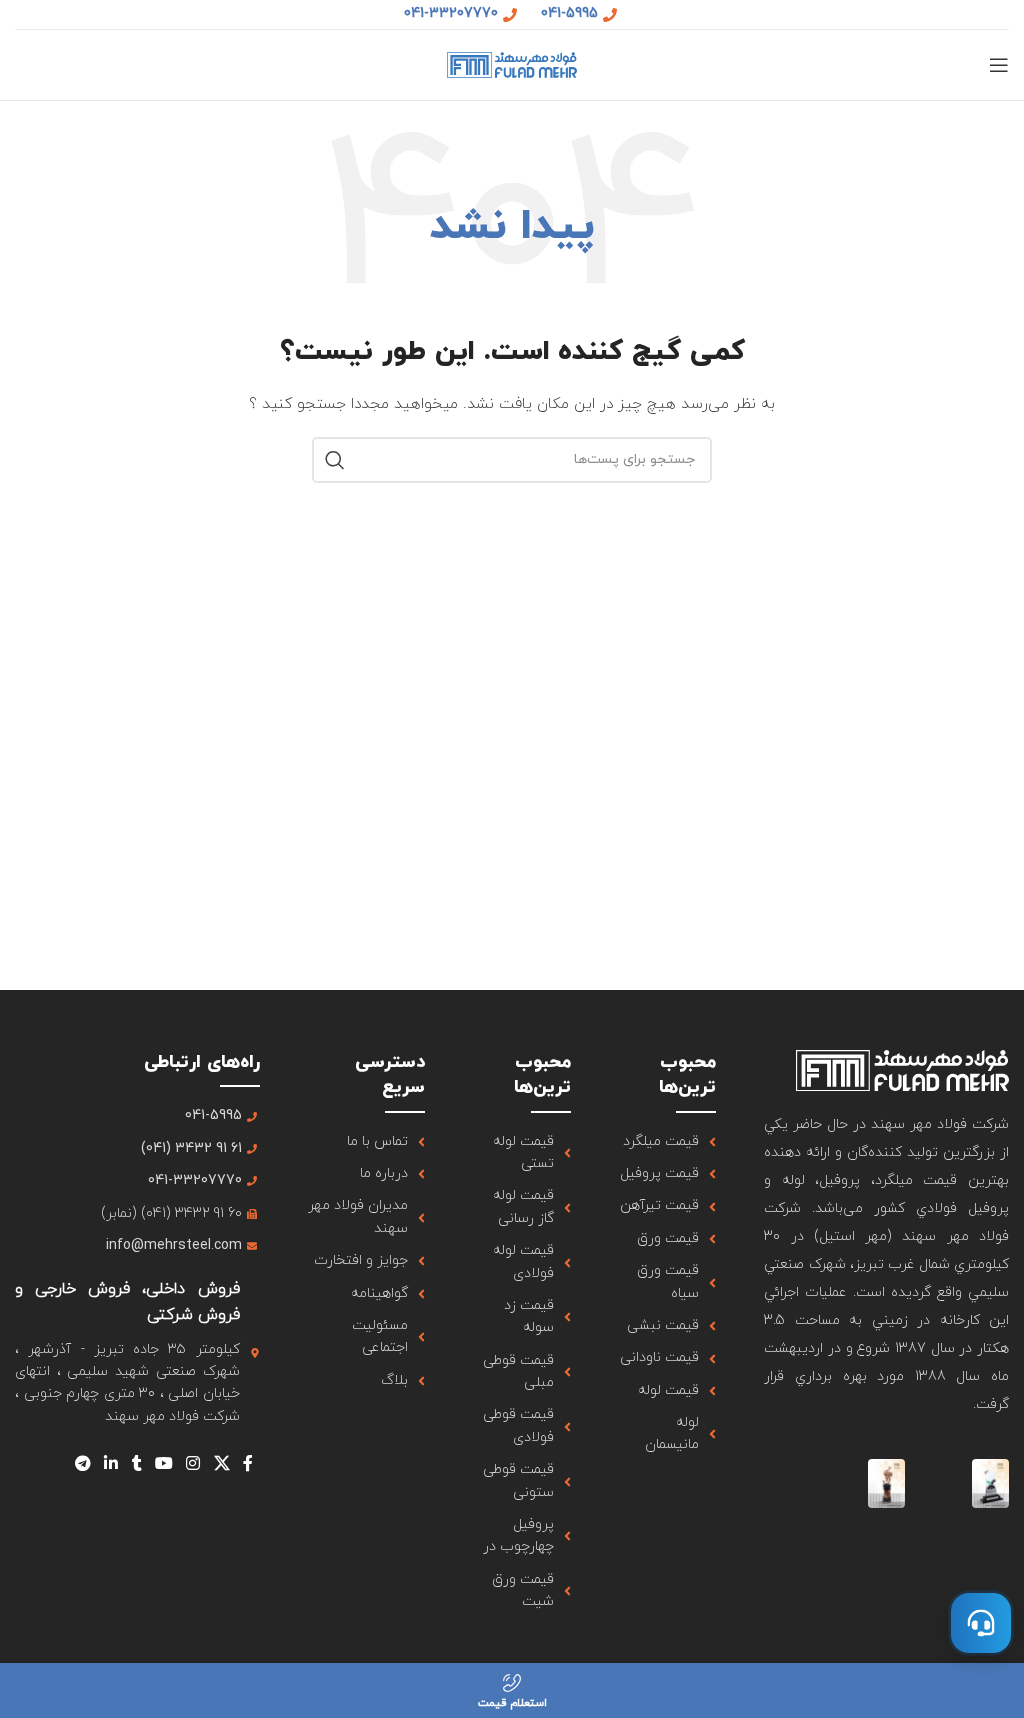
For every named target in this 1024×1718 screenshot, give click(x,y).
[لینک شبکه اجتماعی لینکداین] (111, 1464)
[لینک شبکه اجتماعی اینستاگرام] (193, 1464)
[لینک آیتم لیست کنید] (668, 1142)
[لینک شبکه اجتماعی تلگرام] (82, 1464)
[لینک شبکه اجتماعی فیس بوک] (247, 1464)
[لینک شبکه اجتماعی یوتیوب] (163, 1464)
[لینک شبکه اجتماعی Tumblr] (136, 1464)
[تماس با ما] (981, 1623)
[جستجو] (335, 460)
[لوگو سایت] (512, 63)
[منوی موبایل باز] (999, 65)
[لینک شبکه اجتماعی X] (221, 1464)
